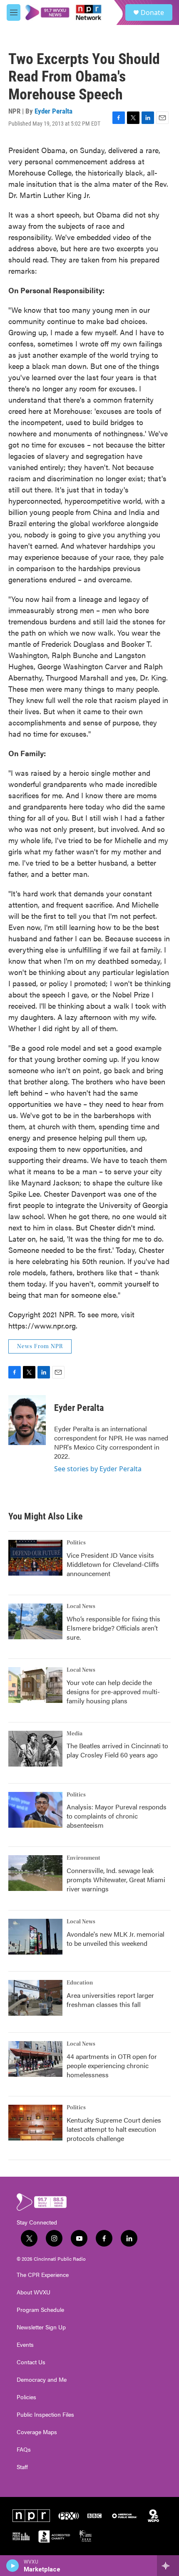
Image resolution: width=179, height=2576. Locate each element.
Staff (22, 2467)
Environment (83, 1858)
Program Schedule (40, 2310)
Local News (81, 1606)
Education (80, 1983)
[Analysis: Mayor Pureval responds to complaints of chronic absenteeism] (35, 1810)
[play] (13, 2566)
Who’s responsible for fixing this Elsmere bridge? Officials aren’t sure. (113, 1628)
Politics (76, 1543)
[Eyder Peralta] (27, 1420)
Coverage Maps (37, 2432)
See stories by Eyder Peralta (98, 1469)
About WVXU (34, 2292)
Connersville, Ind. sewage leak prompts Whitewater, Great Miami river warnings (116, 1879)
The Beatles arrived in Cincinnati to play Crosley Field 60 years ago (117, 1750)
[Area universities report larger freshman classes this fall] (35, 1998)
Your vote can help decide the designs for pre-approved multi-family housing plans (113, 1691)
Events (25, 2345)
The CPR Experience (43, 2275)
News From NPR (40, 1346)
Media (75, 1734)
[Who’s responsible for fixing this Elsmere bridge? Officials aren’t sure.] (35, 1621)
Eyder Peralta (53, 111)
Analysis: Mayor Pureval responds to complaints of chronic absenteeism (117, 1816)
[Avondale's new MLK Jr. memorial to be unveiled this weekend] (35, 1937)
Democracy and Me (42, 2380)
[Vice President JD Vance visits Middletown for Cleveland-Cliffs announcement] (35, 1558)
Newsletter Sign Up (41, 2327)
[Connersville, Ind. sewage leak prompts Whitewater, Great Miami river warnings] (35, 1873)
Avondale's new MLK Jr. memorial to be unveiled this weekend (116, 1939)
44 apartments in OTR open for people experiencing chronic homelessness (112, 2065)
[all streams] (168, 2566)
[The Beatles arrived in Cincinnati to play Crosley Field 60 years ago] (35, 1749)
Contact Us (31, 2362)
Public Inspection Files (45, 2415)
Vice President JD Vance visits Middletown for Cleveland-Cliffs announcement (113, 1564)
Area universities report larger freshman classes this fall (110, 2000)
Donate (152, 12)
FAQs (24, 2450)
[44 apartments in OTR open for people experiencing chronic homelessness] (35, 2059)
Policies (26, 2397)
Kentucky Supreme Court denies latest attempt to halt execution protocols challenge (114, 2129)
